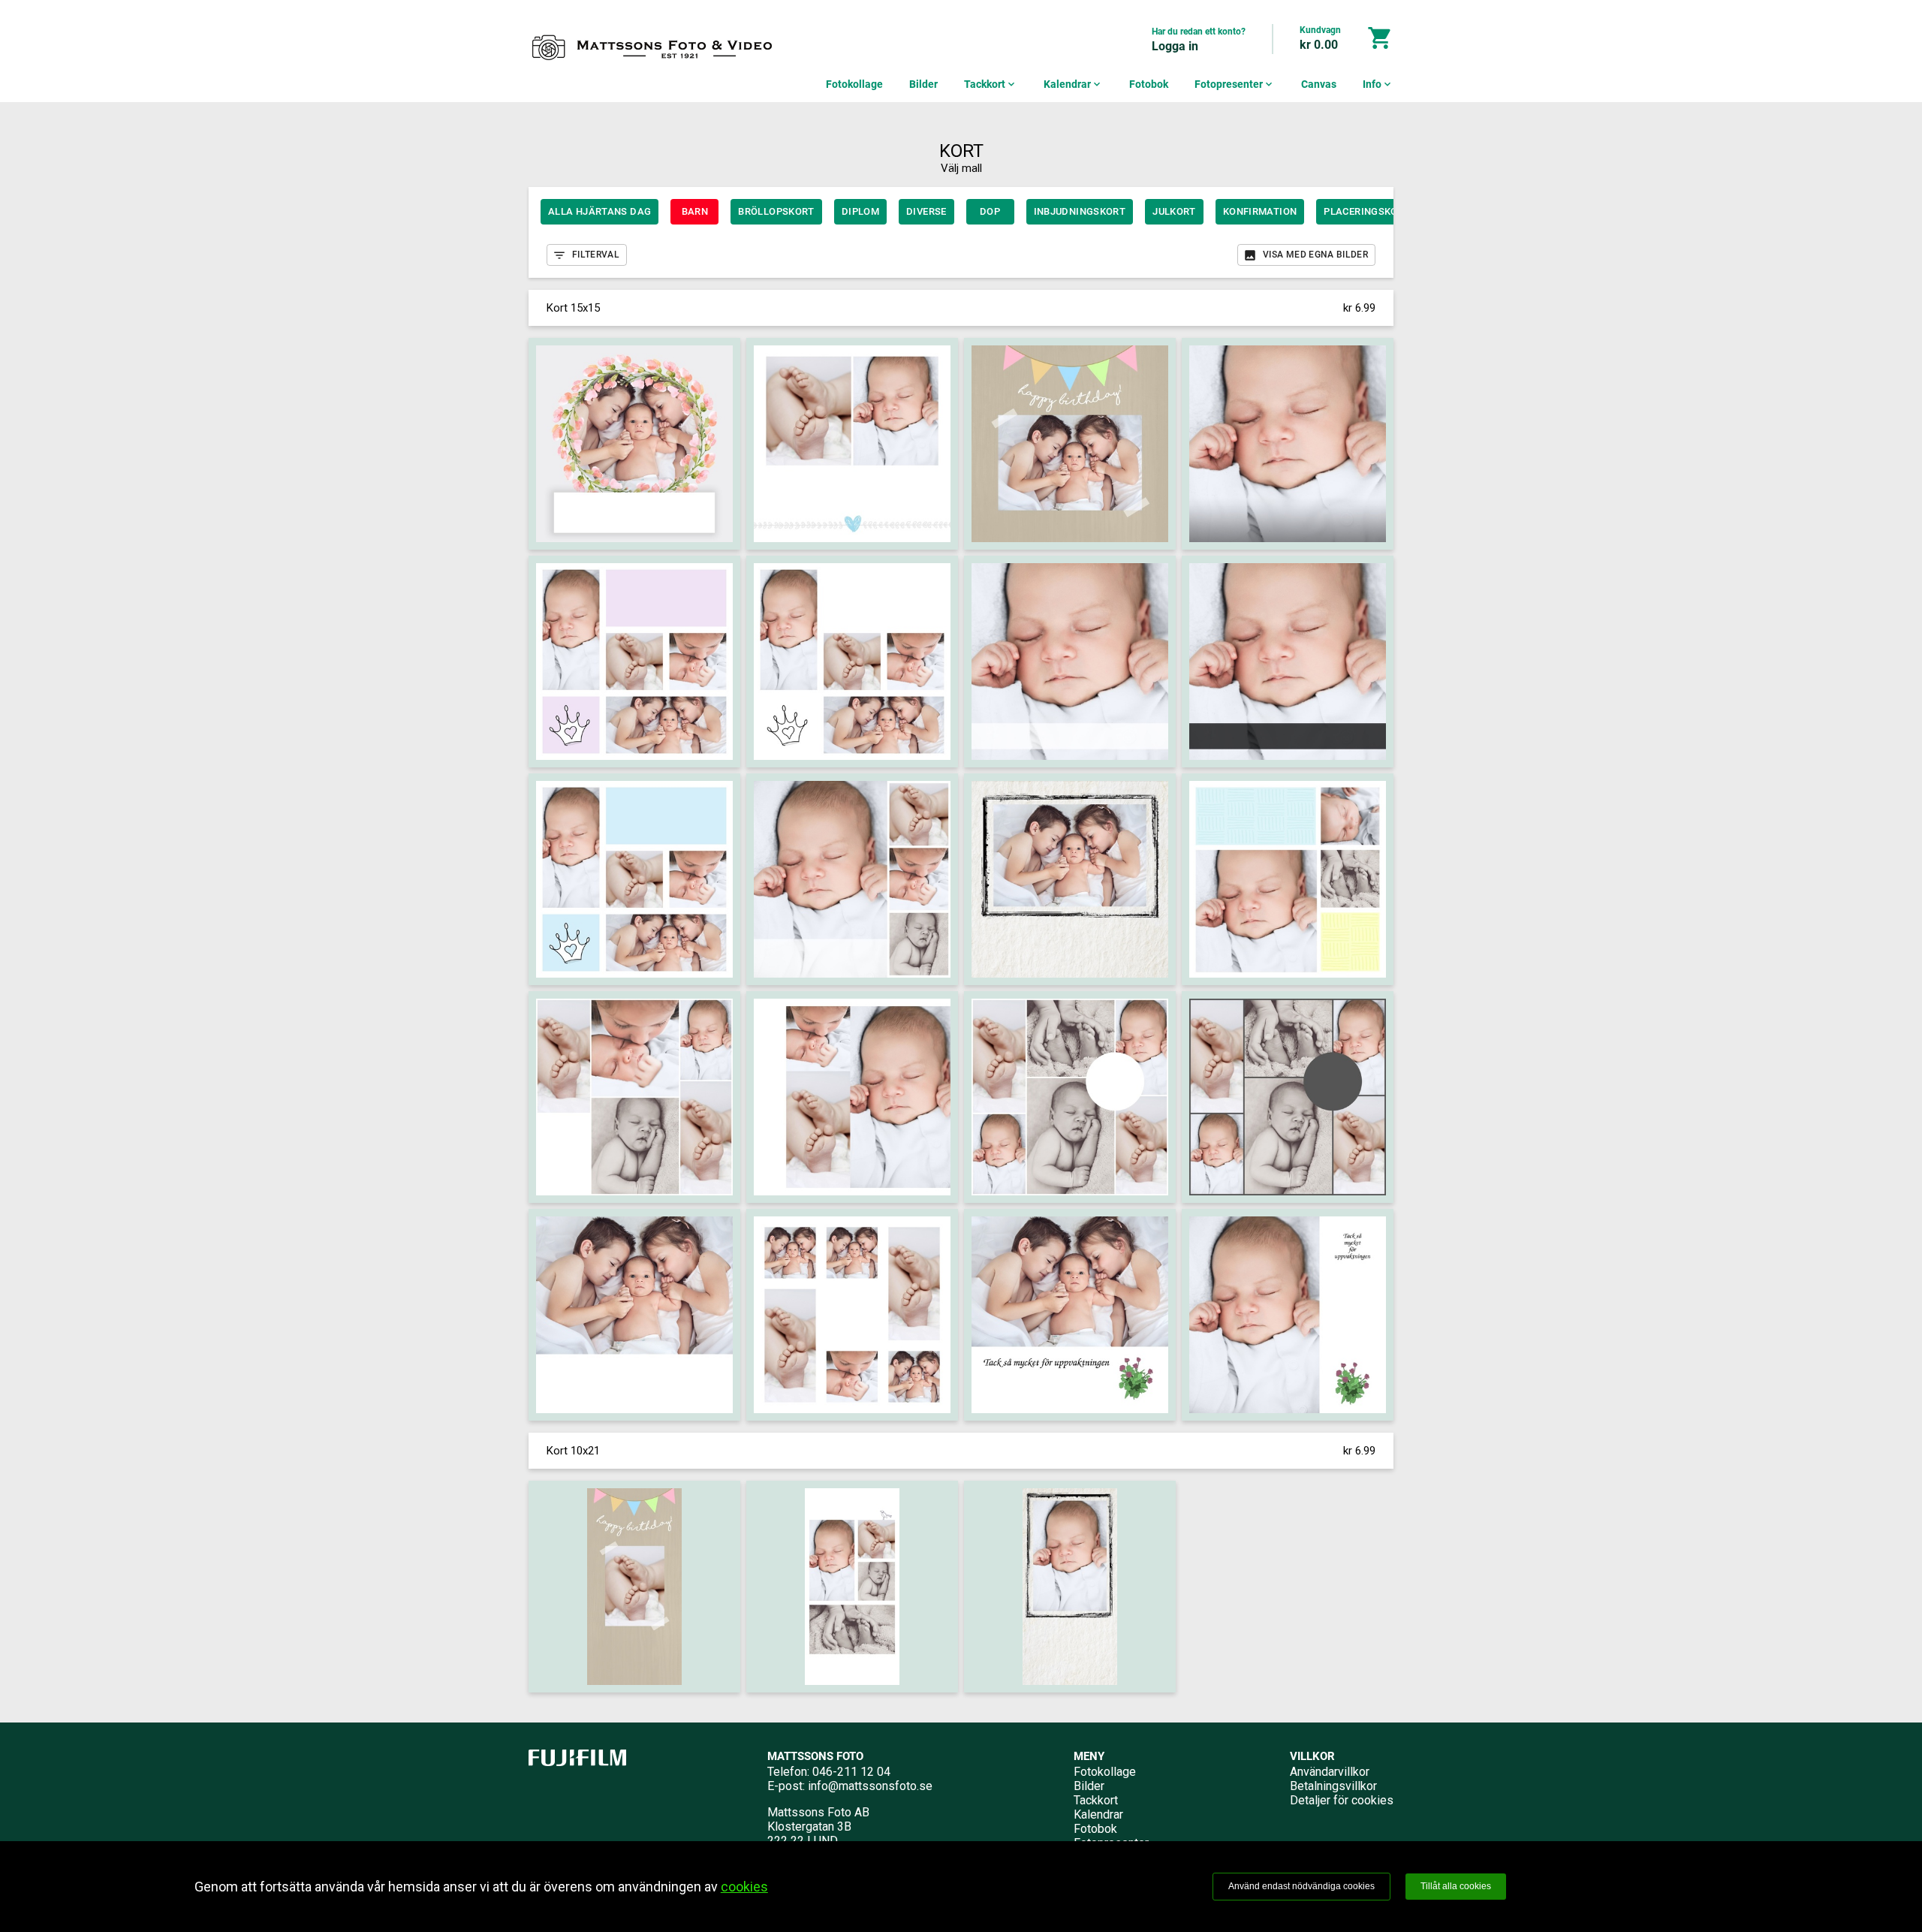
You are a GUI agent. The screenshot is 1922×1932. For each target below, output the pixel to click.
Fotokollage (854, 84)
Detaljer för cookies (1342, 1800)
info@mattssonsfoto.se (870, 1786)
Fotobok (1149, 84)
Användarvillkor (1330, 1772)
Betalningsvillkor (1333, 1786)
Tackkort (991, 84)
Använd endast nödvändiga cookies (1301, 1886)
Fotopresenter (1235, 84)
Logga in (1175, 46)
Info (1378, 84)
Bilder (923, 84)
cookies (744, 1887)
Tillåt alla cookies (1456, 1886)
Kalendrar (1073, 84)
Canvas (1319, 84)
